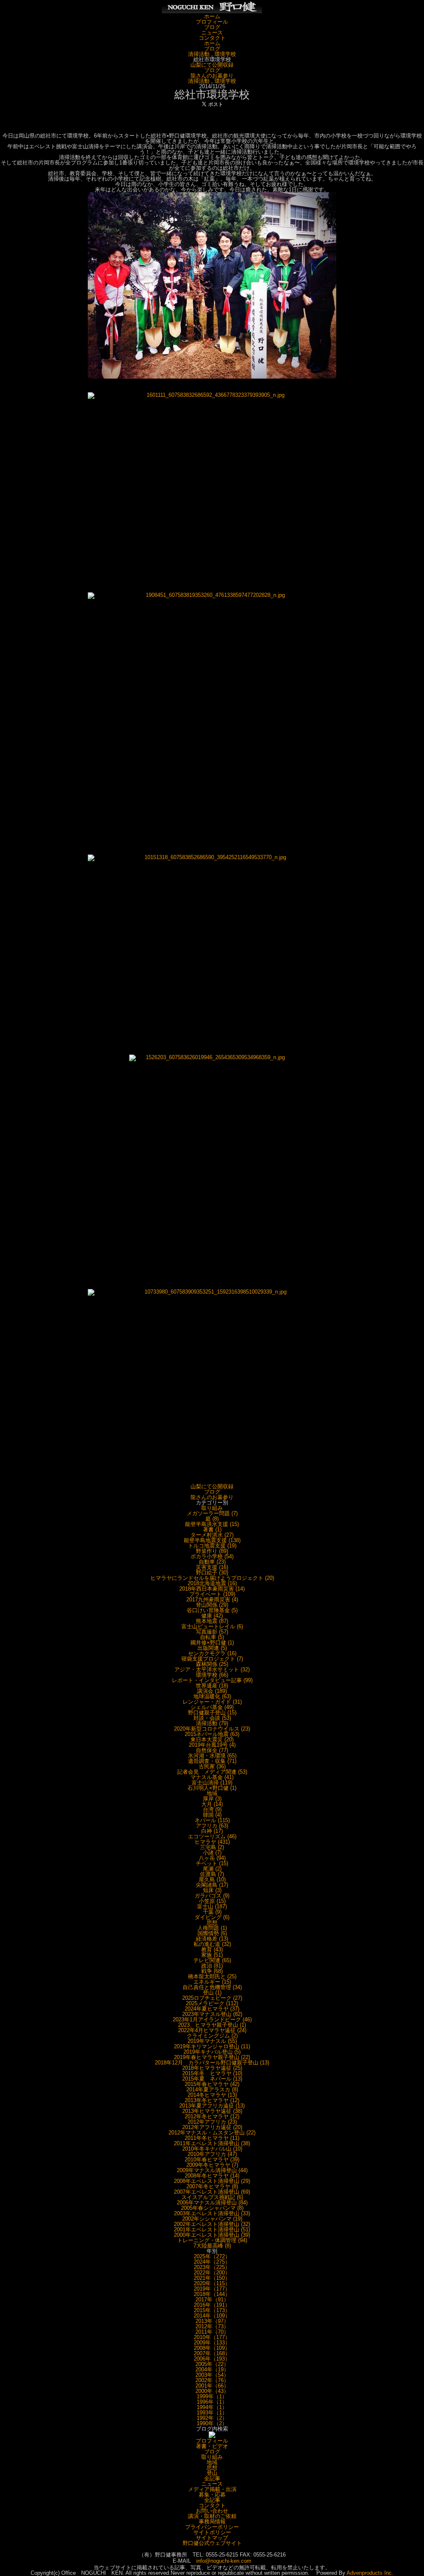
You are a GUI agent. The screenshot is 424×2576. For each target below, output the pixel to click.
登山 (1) (212, 1993)
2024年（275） (212, 2262)
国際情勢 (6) (212, 1933)
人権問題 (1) (212, 1928)
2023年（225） (212, 2267)
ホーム (212, 16)
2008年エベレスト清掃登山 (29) (212, 2181)
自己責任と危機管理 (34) (212, 1987)
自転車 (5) (212, 1637)
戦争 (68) (212, 1971)
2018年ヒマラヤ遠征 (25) (212, 2068)
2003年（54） (212, 2375)
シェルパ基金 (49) (212, 1707)
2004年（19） (212, 2370)
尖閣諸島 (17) (212, 1885)
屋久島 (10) (212, 1879)
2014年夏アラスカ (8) (212, 2090)
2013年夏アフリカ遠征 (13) (212, 2106)
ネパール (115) (212, 1820)
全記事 (212, 2478)
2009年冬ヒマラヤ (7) (212, 2165)
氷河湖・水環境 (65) (212, 1756)
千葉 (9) (212, 1912)
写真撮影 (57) (212, 1632)
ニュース (212, 33)
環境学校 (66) (212, 1675)
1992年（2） (212, 2418)
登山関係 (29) (212, 1605)
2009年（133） (212, 2343)
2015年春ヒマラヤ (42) (212, 2084)
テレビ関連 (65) (212, 1960)
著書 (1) (212, 1529)
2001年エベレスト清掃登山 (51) (212, 2230)
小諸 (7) (212, 1853)
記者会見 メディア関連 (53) (212, 1772)
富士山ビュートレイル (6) (212, 1626)
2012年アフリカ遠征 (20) (212, 2127)
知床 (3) (212, 1890)
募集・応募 (212, 2495)
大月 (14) (212, 1804)
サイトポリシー (212, 2532)
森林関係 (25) (212, 1664)
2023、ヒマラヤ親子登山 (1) (212, 2025)
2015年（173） (212, 2310)
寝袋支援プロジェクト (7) (212, 1659)
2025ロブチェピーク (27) (212, 1998)
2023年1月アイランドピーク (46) (212, 2020)
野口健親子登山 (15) (212, 1713)
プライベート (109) (212, 1594)
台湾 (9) (212, 1809)
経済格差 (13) (212, 1939)
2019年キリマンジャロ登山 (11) (212, 2046)
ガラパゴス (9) (212, 1896)
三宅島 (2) (212, 1847)
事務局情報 (212, 2522)
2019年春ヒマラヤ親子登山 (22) (212, 2057)
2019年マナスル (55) (212, 2041)
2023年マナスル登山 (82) (212, 2014)
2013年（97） (212, 2321)
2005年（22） (212, 2364)
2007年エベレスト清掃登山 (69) (212, 2192)
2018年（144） (212, 2294)
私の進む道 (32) (212, 1944)
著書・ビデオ (212, 2446)
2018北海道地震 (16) (212, 1583)
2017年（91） (212, 2300)
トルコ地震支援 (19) (212, 1546)
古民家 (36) (212, 1766)
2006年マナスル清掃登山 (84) (212, 2203)
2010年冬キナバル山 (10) (212, 2149)
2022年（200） (212, 2273)
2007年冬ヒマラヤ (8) (212, 2186)
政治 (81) (212, 1966)
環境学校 (225, 54)
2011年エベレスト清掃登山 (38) (212, 2143)
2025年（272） (212, 2256)
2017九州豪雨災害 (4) (212, 1599)
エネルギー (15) (212, 1982)
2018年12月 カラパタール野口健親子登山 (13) (212, 2063)
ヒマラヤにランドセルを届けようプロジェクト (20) (212, 1578)
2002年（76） (212, 2380)
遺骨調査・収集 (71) (212, 1761)
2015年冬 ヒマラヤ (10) (212, 2073)
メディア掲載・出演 (212, 2489)
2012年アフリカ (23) (212, 2122)
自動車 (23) (212, 1562)
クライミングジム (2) (212, 2036)
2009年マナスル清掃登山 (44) (212, 2170)
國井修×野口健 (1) (212, 1643)
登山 (212, 2473)
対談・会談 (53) (212, 1718)
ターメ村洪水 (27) (212, 1535)
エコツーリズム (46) (212, 1836)
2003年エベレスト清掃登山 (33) (212, 2213)
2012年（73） (212, 2326)
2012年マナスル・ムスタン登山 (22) (212, 2133)
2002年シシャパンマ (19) (212, 2219)
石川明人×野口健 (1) (212, 1788)
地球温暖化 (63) (212, 1696)
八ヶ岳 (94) (212, 1858)
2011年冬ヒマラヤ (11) (212, 2138)
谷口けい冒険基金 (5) (212, 1610)
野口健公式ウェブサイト (212, 2543)
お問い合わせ (212, 2511)
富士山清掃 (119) (212, 1783)
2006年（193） (212, 2359)
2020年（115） (212, 2283)
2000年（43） (212, 2391)
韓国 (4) (212, 1815)
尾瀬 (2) (212, 1869)
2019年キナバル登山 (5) (212, 2052)
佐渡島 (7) (212, 1874)
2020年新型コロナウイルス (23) (212, 1729)
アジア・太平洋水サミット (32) (212, 1669)
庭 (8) (212, 1519)
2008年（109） (212, 2348)
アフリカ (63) (212, 1826)
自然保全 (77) (212, 1750)
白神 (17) (212, 1831)
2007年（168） (212, 2353)
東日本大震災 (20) (212, 1739)
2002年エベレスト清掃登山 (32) (212, 2224)
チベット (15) (212, 1863)
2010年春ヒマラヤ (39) (212, 2160)
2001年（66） (212, 2386)
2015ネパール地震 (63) (212, 1734)
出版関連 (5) (212, 1648)
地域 (212, 1793)
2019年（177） (212, 2289)
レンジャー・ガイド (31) (212, 1702)
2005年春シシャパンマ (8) (212, 2208)
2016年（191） (212, 2305)
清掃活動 (199, 54)
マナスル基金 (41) (212, 1777)
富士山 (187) (212, 1906)
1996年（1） (212, 2402)
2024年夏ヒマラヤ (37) (212, 2009)
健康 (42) (212, 1616)
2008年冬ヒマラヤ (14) (212, 2176)
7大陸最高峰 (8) (212, 2246)
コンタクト (212, 38)
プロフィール (212, 22)
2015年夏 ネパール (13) (212, 2079)
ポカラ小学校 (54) (212, 1556)
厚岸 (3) (212, 1799)
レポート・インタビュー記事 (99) (212, 1680)
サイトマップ (212, 2538)
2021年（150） (212, 2278)
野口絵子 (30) (212, 1573)
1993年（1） (212, 2413)
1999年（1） (212, 2396)
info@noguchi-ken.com (224, 2561)
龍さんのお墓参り (212, 76)
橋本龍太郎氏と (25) (212, 1976)
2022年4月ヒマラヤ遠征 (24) (212, 2030)
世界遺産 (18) (212, 1686)
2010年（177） (212, 2337)
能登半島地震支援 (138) (212, 1540)
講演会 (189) (212, 1691)
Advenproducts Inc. (370, 2573)
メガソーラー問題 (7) (212, 1513)
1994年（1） (212, 2407)
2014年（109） (212, 2316)
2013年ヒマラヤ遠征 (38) (212, 2111)
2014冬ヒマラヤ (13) (212, 2095)
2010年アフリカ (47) (212, 2154)
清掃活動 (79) (212, 1723)
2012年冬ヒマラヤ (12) (212, 2116)
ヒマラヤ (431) (212, 1842)
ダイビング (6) (212, 1917)
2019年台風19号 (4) (212, 1745)
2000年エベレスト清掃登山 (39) (212, 2235)
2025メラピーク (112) (212, 2003)
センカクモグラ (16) (212, 1653)
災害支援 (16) (212, 1567)
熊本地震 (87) (212, 1621)
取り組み (212, 1508)
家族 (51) (212, 1955)
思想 (212, 1923)
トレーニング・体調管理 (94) (212, 2240)
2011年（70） (212, 2332)
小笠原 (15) (212, 1901)
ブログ (212, 27)
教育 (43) (212, 1950)
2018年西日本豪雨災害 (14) (212, 1589)
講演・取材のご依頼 (212, 2516)
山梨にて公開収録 (212, 65)
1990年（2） (212, 2423)
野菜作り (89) (212, 1551)
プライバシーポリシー (212, 2527)
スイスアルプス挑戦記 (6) (212, 2197)
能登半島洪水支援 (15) (212, 1524)
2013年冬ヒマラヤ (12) (212, 2100)
